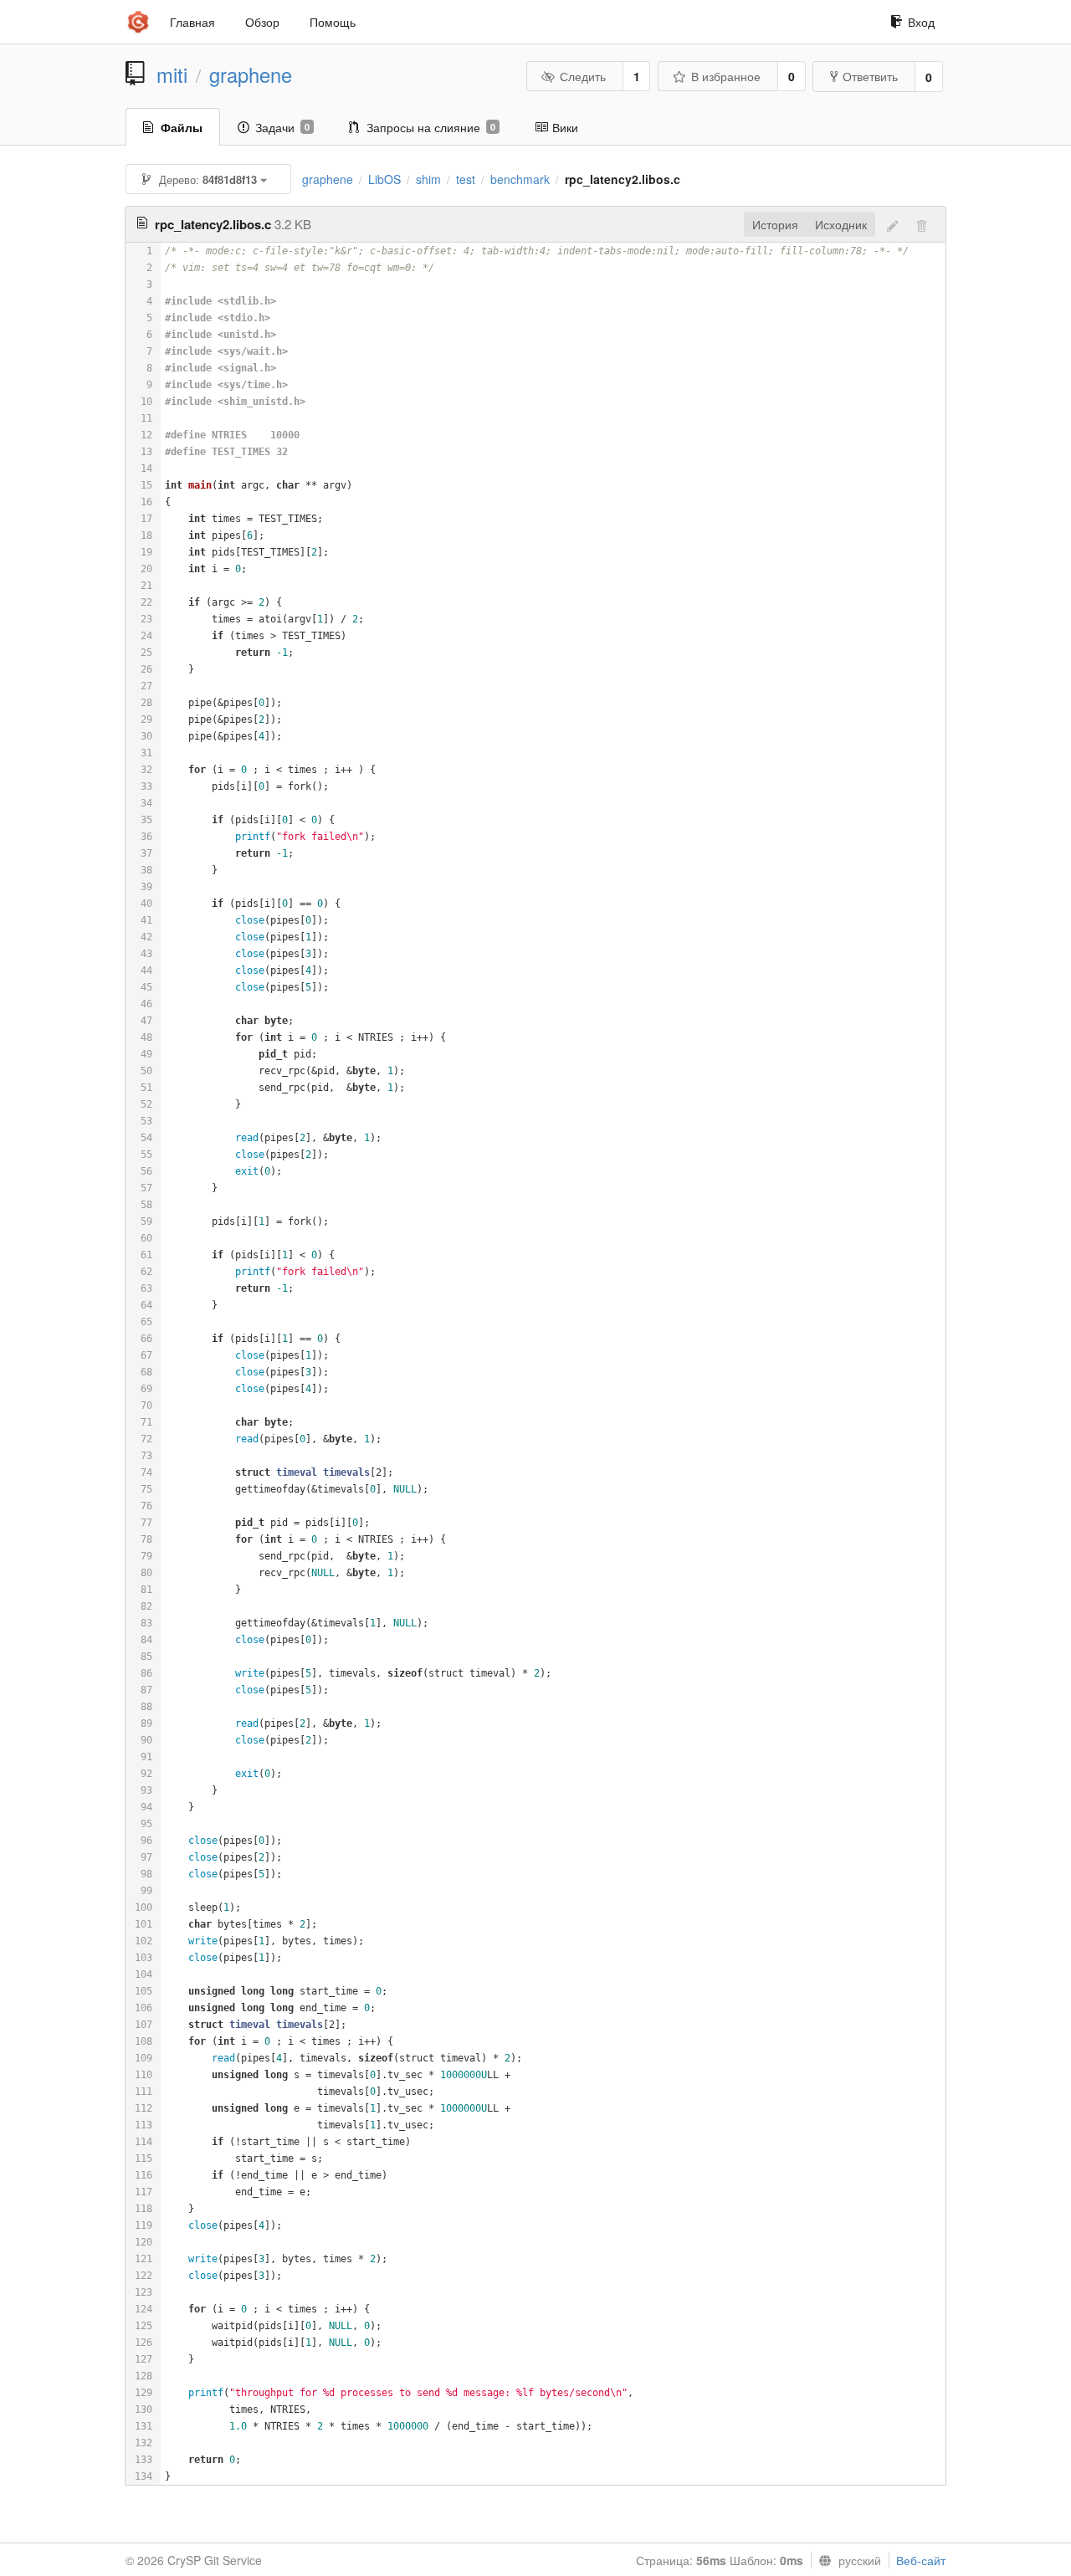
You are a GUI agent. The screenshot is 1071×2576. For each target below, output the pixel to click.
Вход (921, 22)
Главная (192, 22)
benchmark (520, 179)
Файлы (182, 127)
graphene (251, 74)
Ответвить (870, 76)
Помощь (333, 22)
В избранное (726, 76)
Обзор (262, 22)
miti (172, 74)
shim (428, 179)
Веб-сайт (921, 2560)
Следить (583, 76)
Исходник (841, 224)
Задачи (282, 127)
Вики (565, 127)
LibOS (384, 179)
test (466, 179)
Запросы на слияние (431, 127)
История (775, 224)
